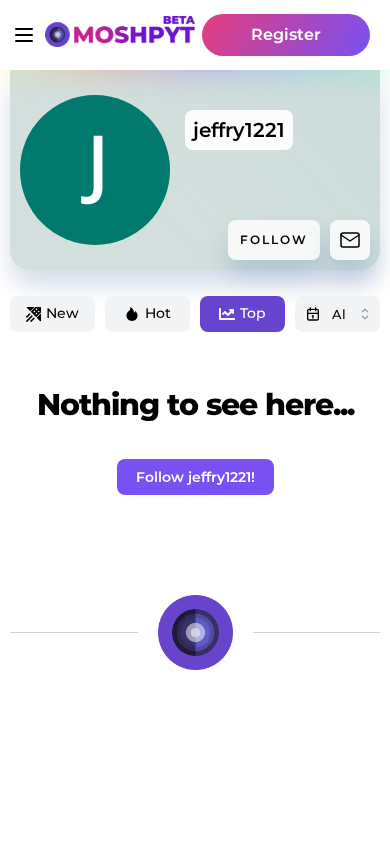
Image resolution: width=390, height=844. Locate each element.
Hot (158, 313)
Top (253, 313)
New (62, 313)
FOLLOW (274, 239)
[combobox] (337, 314)
